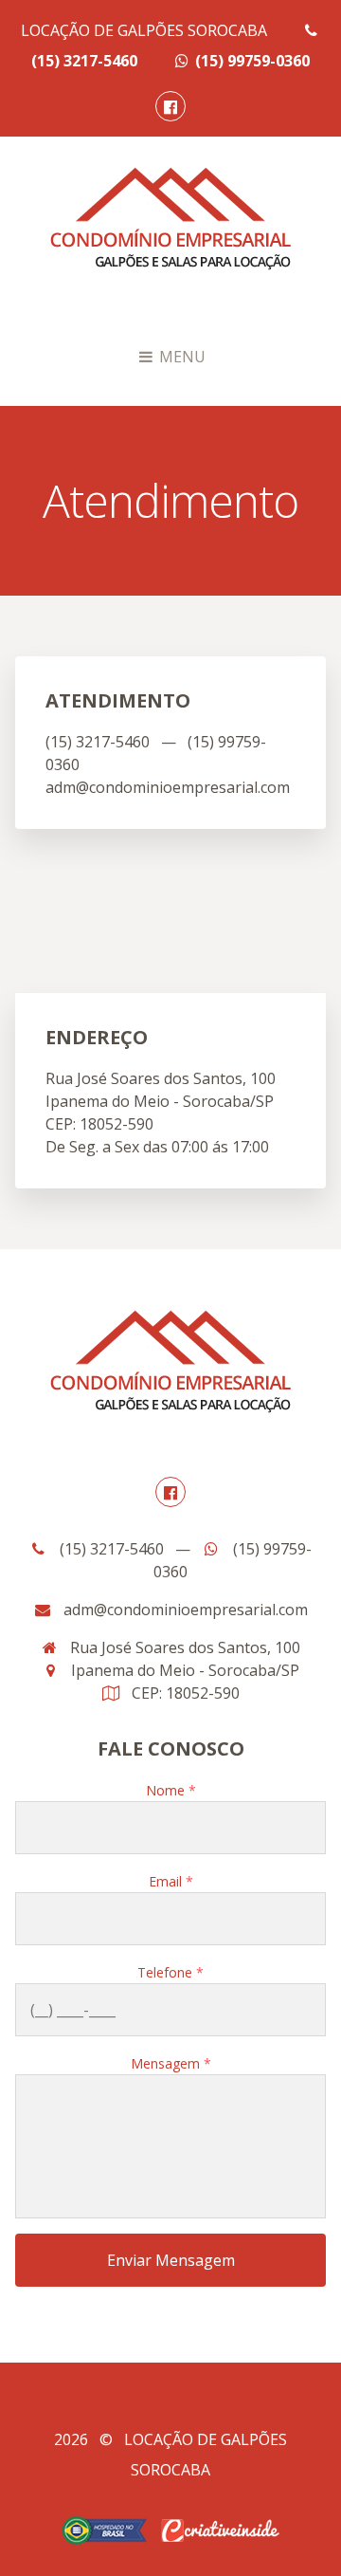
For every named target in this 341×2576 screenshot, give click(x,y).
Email (171, 1881)
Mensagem (171, 2063)
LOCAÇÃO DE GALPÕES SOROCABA (144, 30)
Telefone (170, 1972)
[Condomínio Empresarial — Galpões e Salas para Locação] (170, 218)
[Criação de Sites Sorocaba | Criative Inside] (170, 2529)
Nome (171, 1790)
